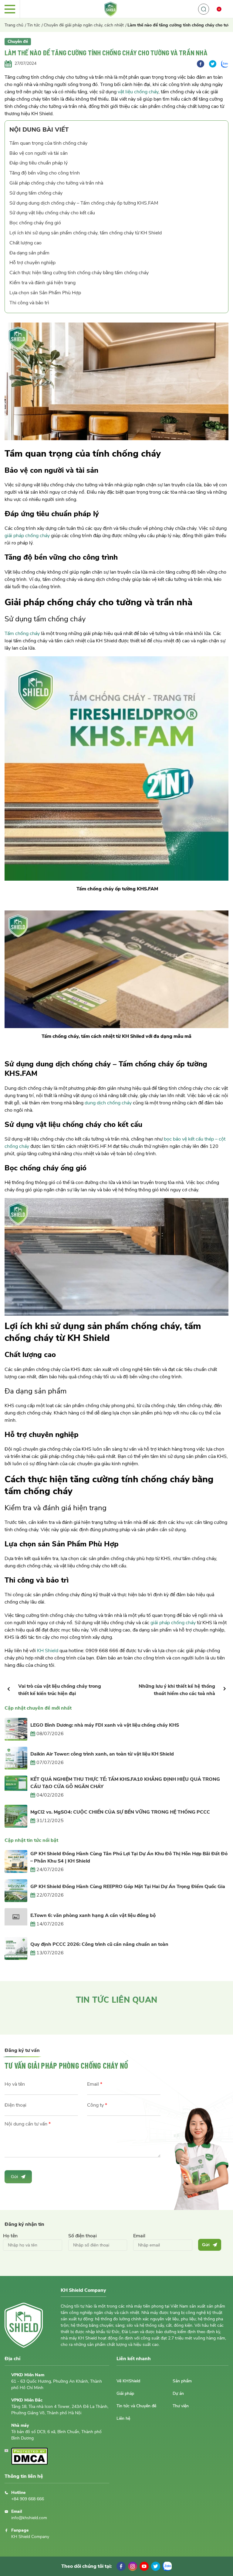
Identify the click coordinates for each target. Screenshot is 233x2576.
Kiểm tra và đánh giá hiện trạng (42, 283)
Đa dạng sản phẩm (29, 253)
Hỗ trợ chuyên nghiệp (32, 263)
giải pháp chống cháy (27, 536)
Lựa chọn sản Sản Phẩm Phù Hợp (45, 293)
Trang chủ (14, 25)
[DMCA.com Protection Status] (29, 2463)
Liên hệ (123, 2418)
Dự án (178, 2393)
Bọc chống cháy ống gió (35, 223)
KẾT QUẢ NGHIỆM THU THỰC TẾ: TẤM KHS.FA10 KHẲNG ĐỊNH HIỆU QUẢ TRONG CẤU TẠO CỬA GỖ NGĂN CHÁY (125, 1783)
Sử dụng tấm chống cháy (36, 193)
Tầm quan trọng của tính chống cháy (48, 143)
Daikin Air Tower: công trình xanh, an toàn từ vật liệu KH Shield (102, 1754)
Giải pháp (125, 2393)
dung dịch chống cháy (108, 1103)
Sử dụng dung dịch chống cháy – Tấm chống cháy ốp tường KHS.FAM (84, 203)
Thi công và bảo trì (29, 303)
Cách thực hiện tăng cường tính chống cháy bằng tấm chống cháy (79, 273)
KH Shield (48, 1651)
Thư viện (181, 2406)
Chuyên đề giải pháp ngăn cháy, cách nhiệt (84, 25)
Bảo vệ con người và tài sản (39, 153)
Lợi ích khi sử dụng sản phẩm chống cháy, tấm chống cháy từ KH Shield (86, 233)
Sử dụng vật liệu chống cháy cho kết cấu (52, 213)
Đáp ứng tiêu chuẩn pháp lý (39, 163)
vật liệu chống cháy (138, 92)
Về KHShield (128, 2381)
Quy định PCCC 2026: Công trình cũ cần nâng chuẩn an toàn (99, 1944)
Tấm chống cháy (22, 634)
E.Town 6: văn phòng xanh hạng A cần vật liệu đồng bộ (93, 1915)
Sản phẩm (182, 2381)
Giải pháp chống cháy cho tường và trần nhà (56, 183)
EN (222, 21)
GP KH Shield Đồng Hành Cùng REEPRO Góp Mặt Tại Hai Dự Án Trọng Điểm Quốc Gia (128, 1887)
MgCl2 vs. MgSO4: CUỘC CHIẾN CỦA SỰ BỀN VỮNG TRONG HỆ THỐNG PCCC (120, 1812)
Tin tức (34, 25)
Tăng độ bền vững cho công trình (45, 173)
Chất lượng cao (25, 243)
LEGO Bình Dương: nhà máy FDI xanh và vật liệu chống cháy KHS (105, 1725)
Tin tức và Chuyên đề (136, 2406)
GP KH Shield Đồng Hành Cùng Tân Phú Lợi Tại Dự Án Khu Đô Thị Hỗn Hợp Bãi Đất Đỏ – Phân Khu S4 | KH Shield (129, 1857)
